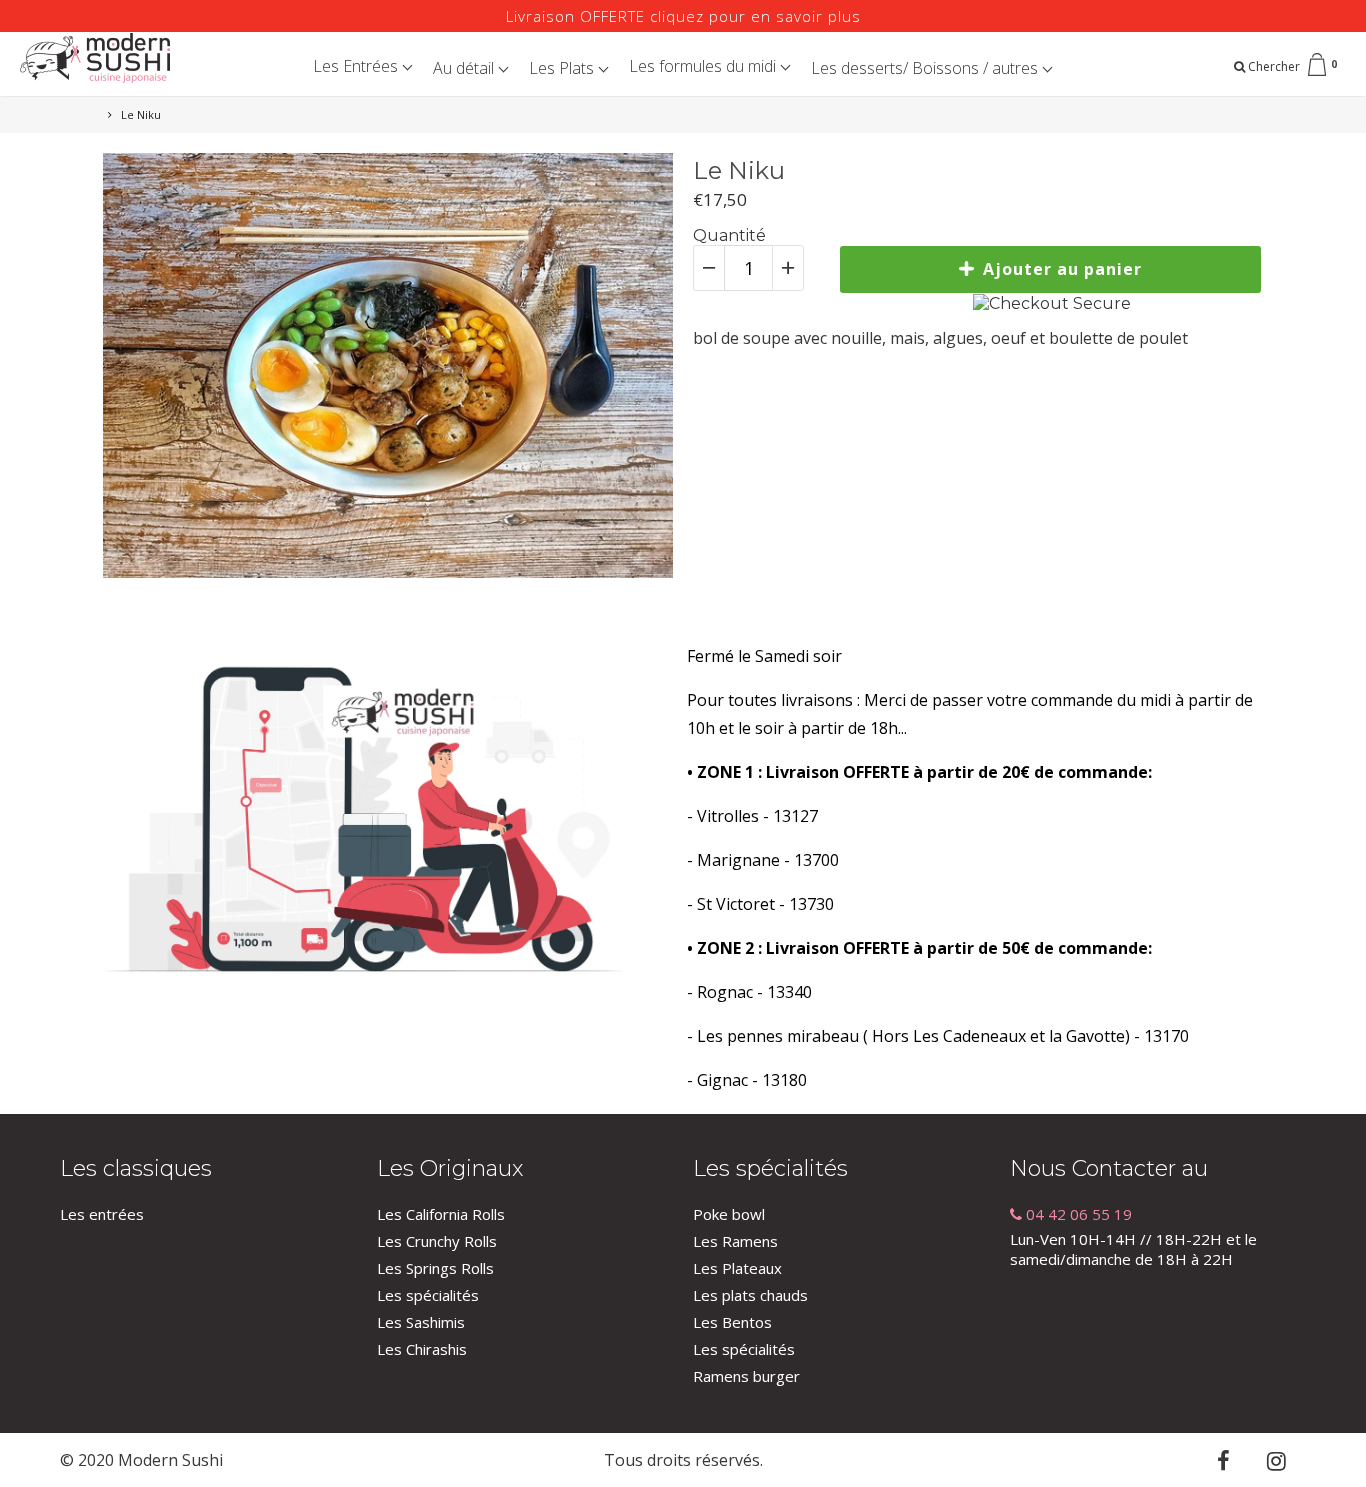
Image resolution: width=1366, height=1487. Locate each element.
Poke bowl (729, 1214)
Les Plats (563, 68)
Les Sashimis (421, 1322)
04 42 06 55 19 (1077, 1214)
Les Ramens (735, 1241)
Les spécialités (428, 1295)
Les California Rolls (441, 1214)
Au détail (465, 68)
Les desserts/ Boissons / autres (926, 68)
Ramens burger (746, 1376)
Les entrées (102, 1214)
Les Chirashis (422, 1349)
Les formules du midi (704, 66)
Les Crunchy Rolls (437, 1241)
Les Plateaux (737, 1268)
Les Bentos (732, 1322)
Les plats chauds (750, 1295)
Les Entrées (357, 66)
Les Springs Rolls (435, 1268)
